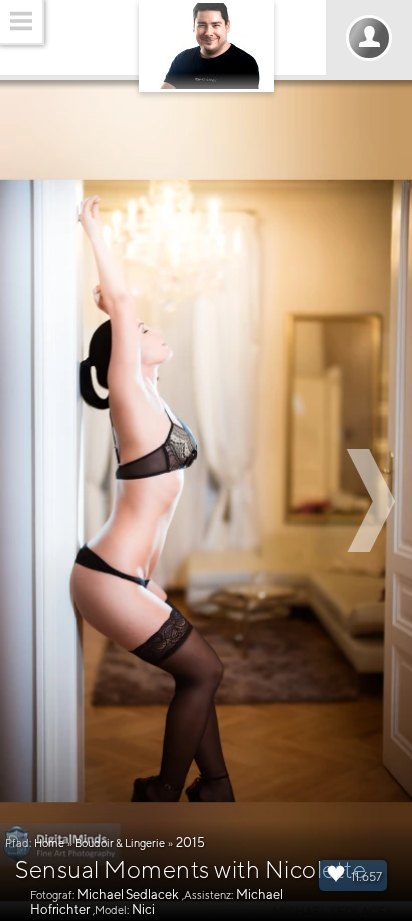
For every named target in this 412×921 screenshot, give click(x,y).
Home (49, 842)
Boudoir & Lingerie (120, 842)
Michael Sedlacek (128, 894)
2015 (190, 842)
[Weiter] (374, 500)
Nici (143, 909)
